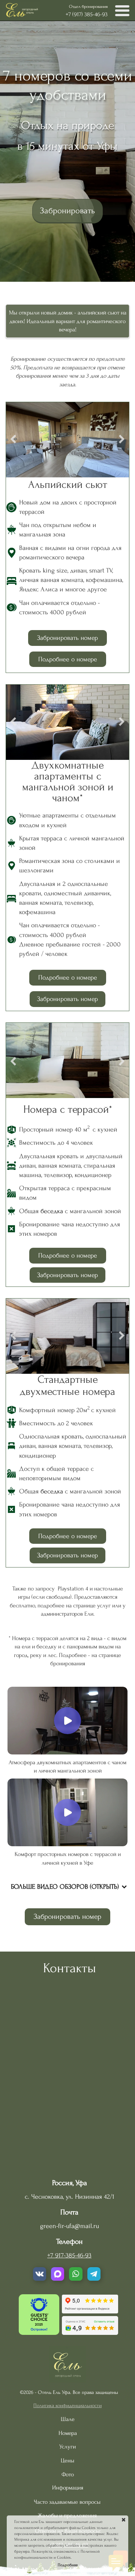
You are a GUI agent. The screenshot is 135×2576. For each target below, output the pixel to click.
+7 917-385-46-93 (69, 2255)
